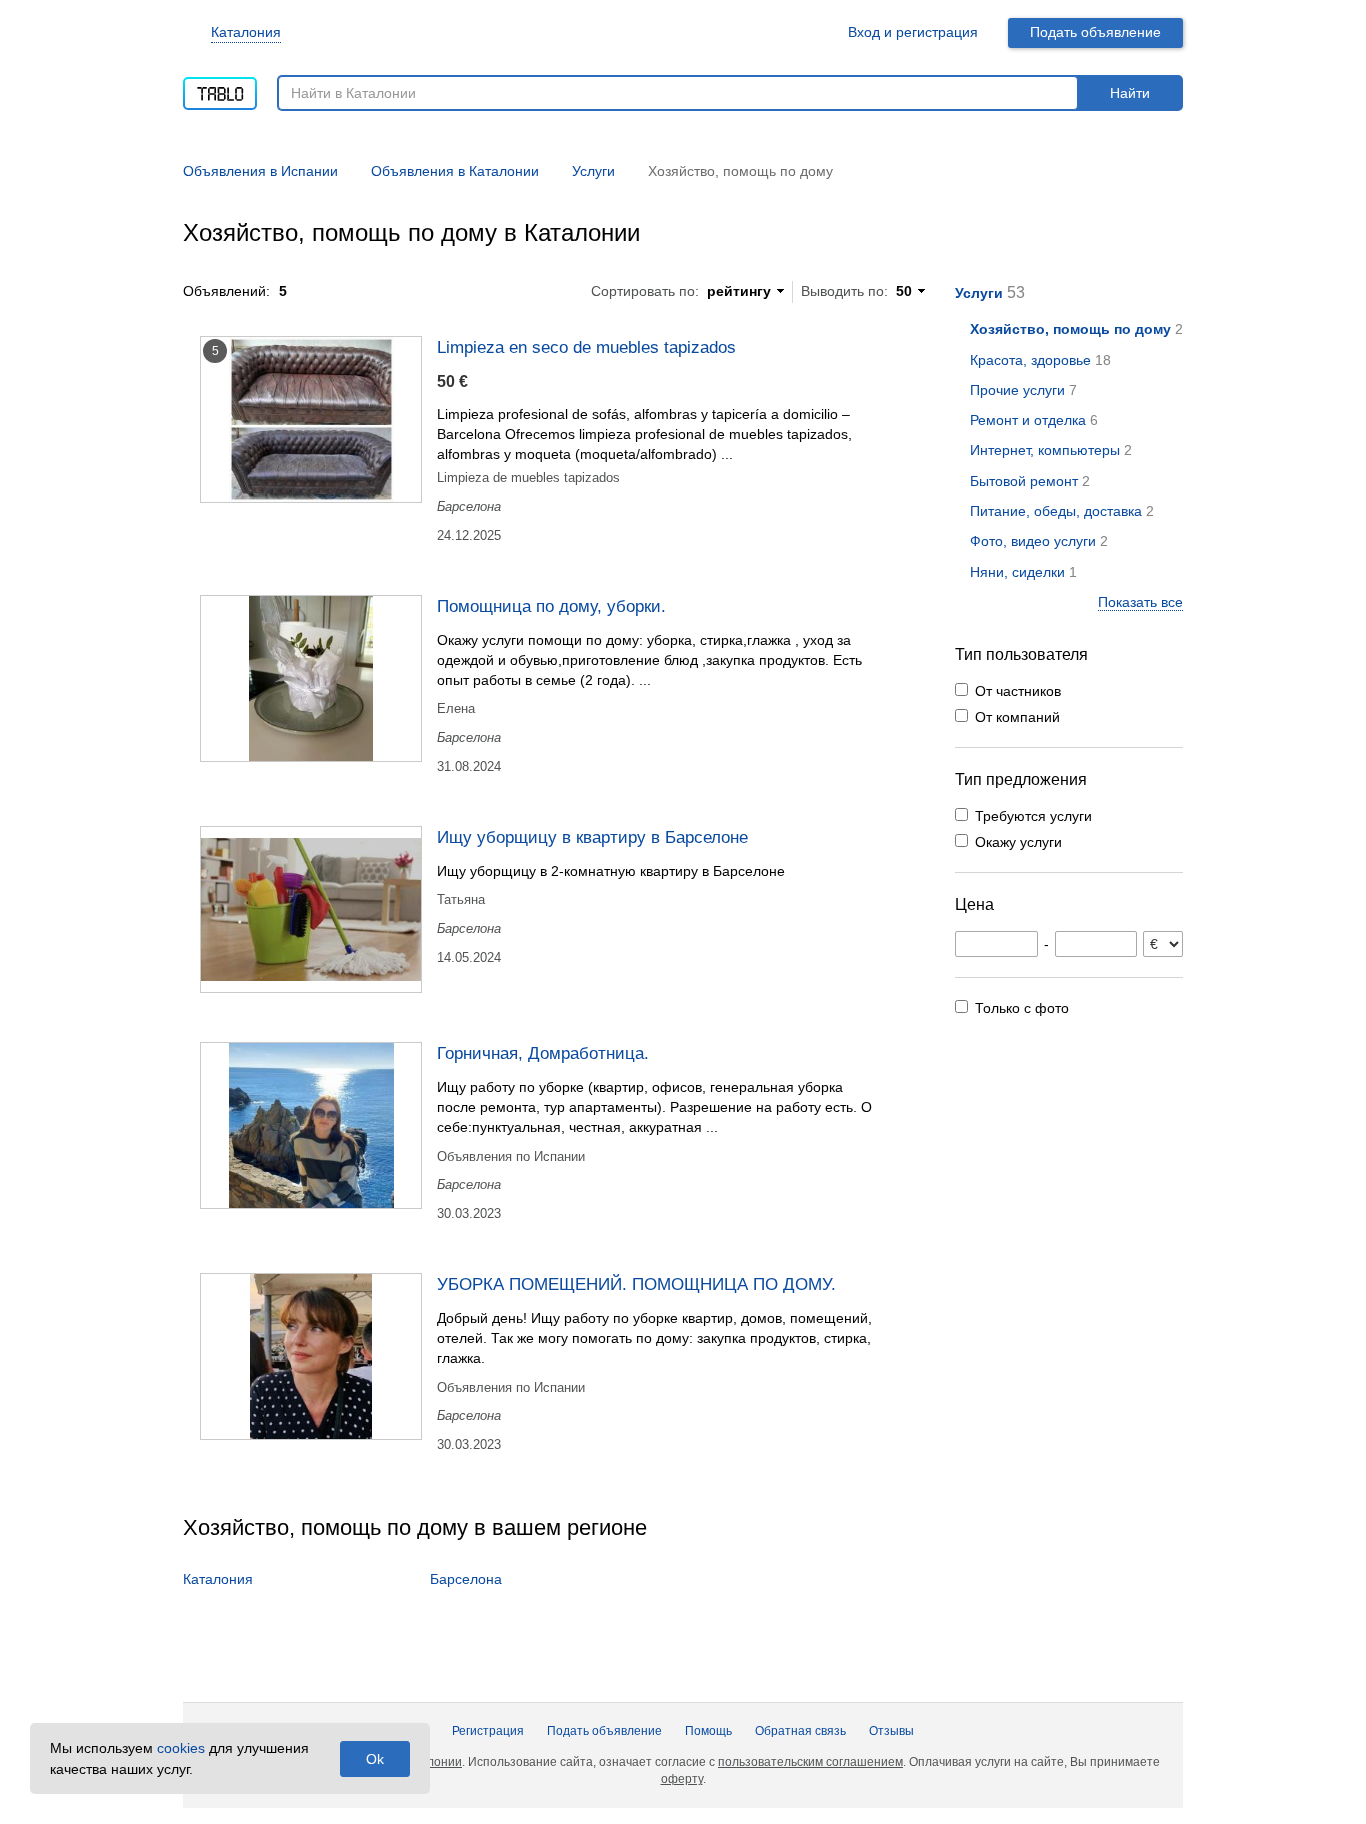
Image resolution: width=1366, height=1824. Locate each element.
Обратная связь (800, 1731)
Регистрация (488, 1731)
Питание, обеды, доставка (1056, 511)
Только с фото (1022, 1008)
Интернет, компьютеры (1045, 450)
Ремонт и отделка (1028, 420)
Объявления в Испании (260, 171)
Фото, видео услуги (1033, 541)
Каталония (246, 32)
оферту (682, 1779)
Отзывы (891, 1731)
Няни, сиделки (1017, 572)
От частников (1018, 691)
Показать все (1140, 602)
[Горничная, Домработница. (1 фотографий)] (311, 1125)
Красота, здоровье (1030, 360)
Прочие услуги (1017, 390)
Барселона (466, 1579)
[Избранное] (809, 32)
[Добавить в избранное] (901, 346)
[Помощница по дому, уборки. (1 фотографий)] (311, 678)
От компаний (1017, 717)
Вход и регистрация (913, 32)
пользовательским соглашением (810, 1762)
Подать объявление (1095, 32)
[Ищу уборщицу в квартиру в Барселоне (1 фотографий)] (311, 909)
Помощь (708, 1731)
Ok (375, 1759)
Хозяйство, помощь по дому (1070, 329)
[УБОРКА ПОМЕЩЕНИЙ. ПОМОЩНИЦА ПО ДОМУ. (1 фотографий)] (311, 1356)
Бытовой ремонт (1024, 481)
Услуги (979, 293)
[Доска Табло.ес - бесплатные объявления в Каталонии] (220, 87)
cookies (181, 1748)
